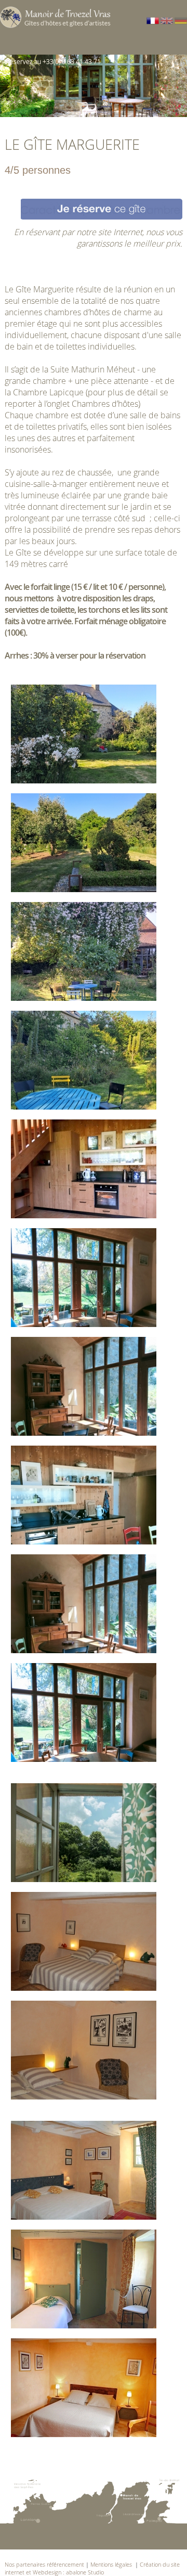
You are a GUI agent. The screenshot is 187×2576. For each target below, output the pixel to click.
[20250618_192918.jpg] (84, 844)
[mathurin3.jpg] (84, 2280)
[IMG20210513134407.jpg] (84, 1279)
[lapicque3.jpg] (84, 1943)
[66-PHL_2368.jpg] (84, 1834)
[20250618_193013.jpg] (84, 953)
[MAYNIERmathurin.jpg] (84, 2389)
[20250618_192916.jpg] (84, 735)
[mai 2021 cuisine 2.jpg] (84, 1605)
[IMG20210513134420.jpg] (84, 1388)
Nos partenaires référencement (44, 2564)
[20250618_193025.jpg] (84, 1061)
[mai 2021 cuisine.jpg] (84, 1714)
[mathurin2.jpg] (84, 2172)
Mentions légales (112, 2564)
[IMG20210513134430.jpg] (84, 1496)
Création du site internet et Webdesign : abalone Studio (92, 2568)
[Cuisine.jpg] (84, 1170)
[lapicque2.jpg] (84, 2051)
